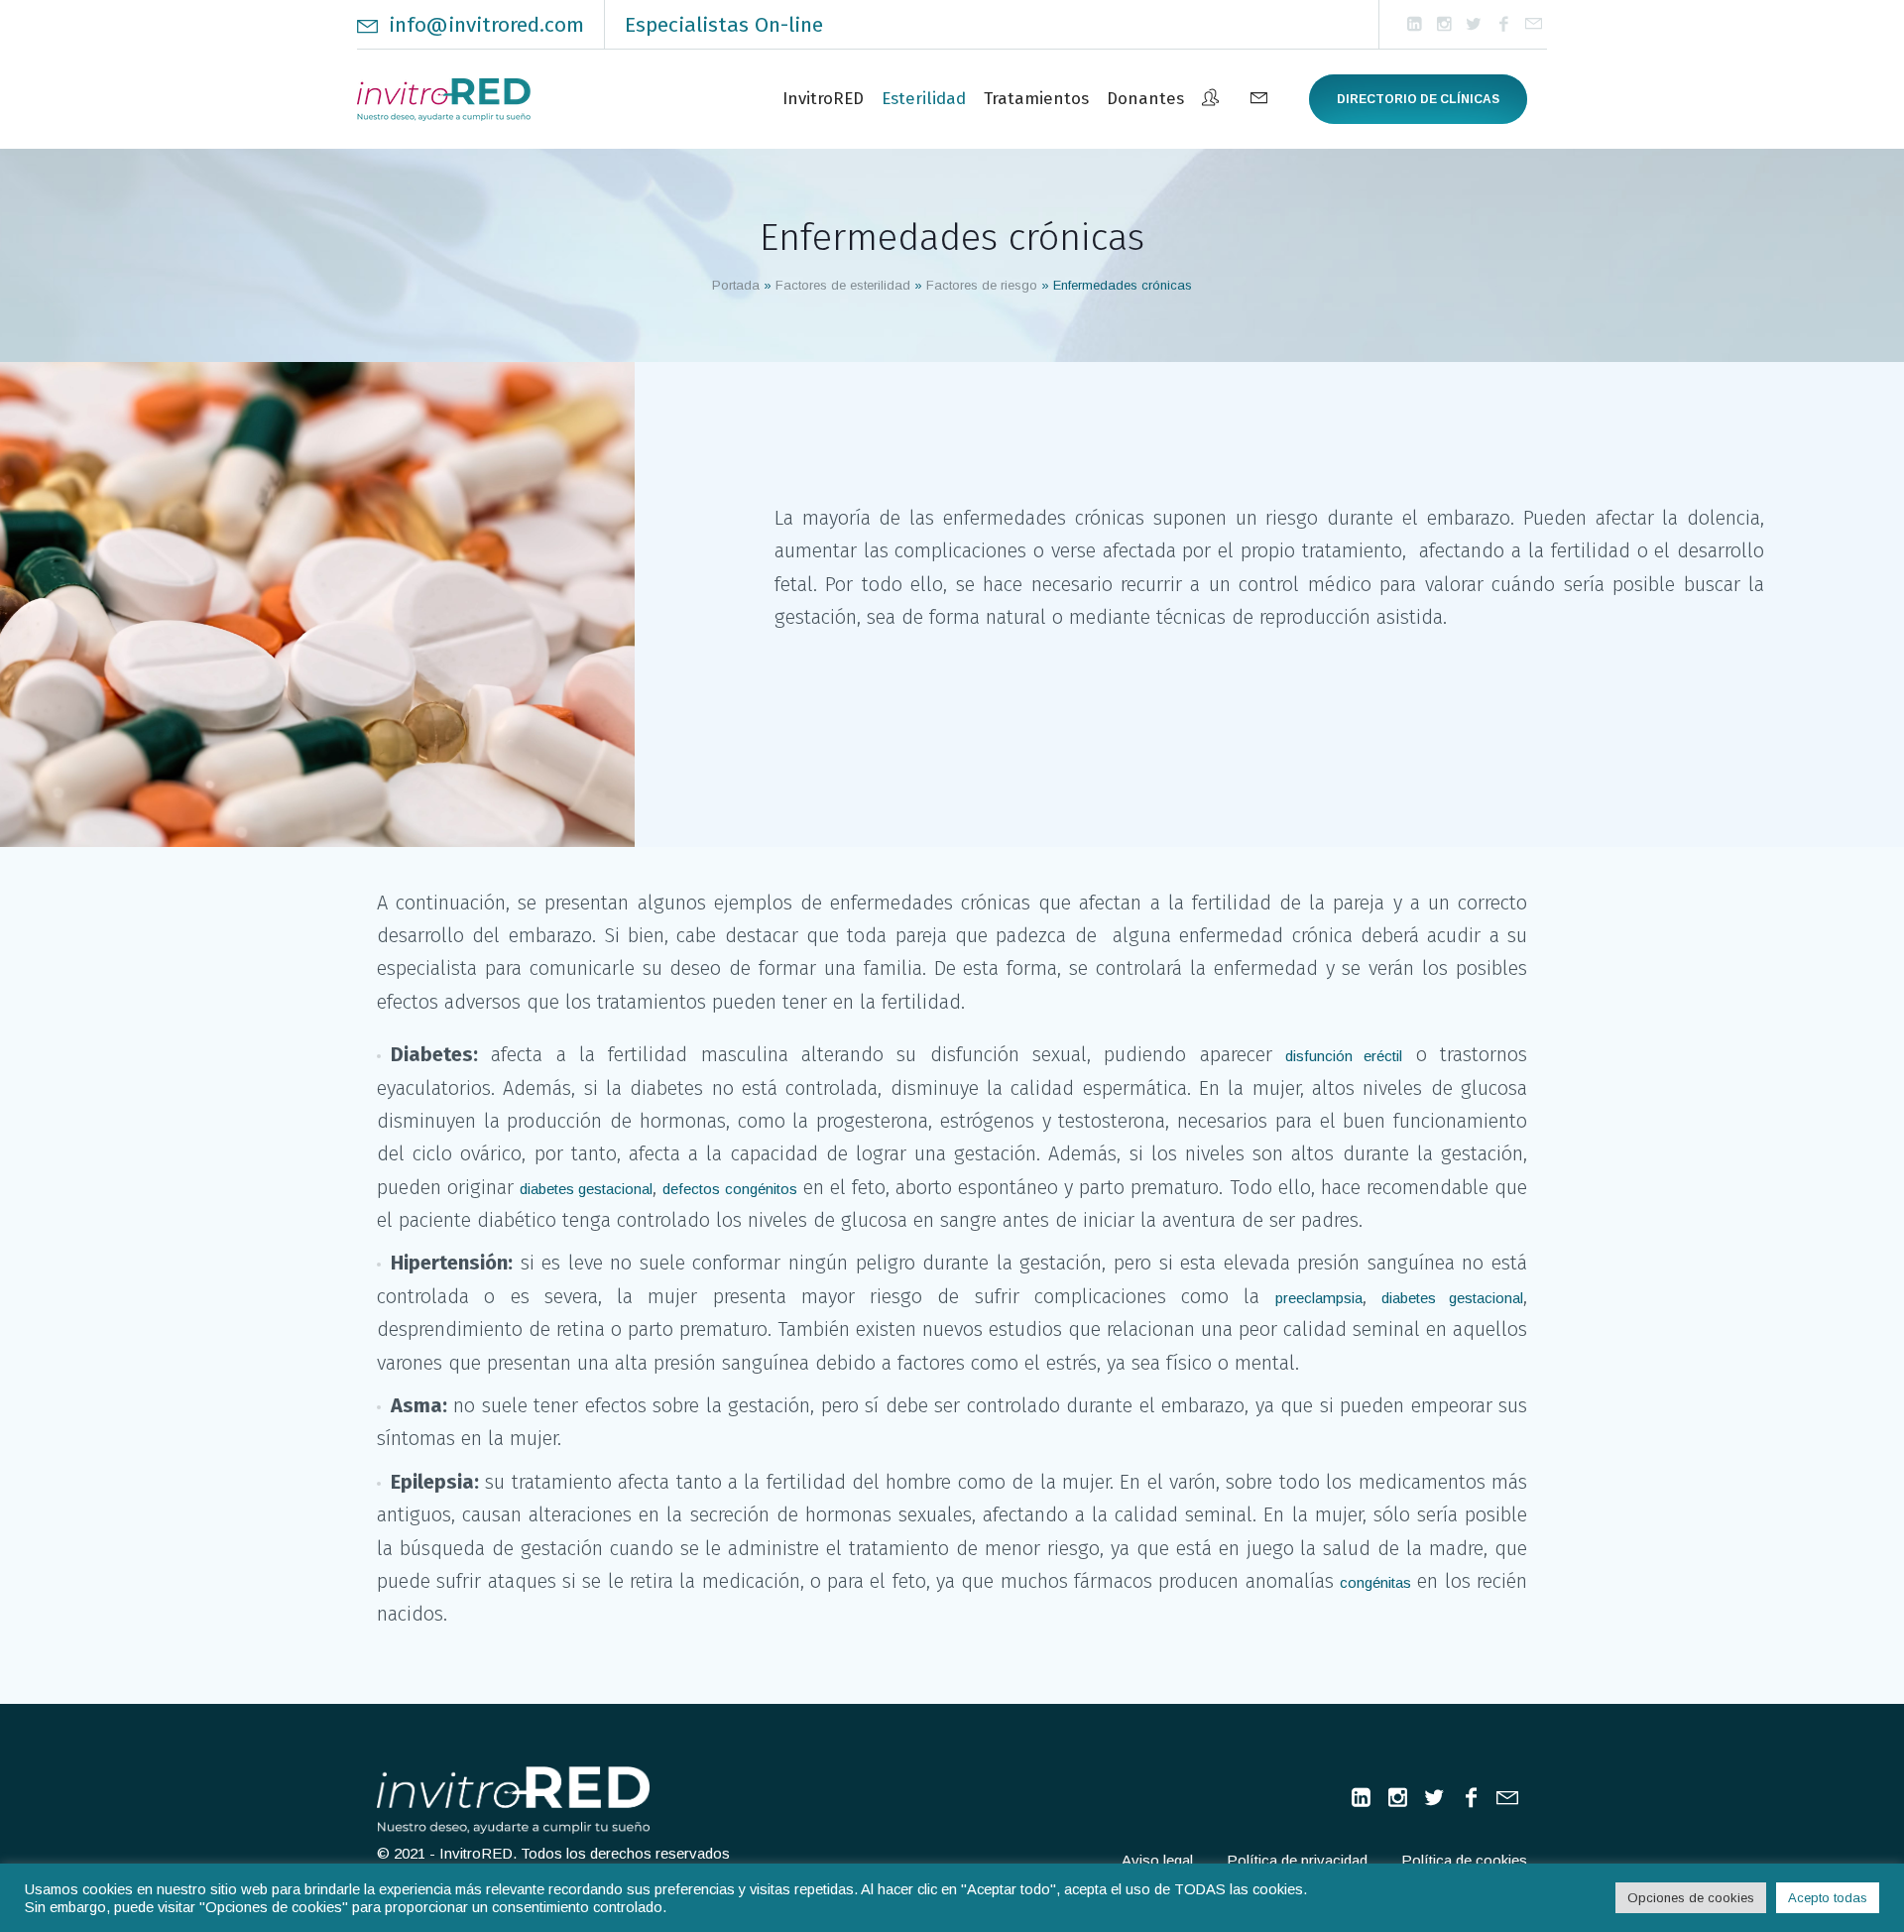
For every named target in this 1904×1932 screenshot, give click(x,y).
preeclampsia (1319, 1298)
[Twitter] (1474, 25)
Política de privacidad (1297, 1860)
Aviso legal (1157, 1860)
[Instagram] (1444, 25)
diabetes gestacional (586, 1189)
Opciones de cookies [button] (1691, 1898)
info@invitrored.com (486, 25)
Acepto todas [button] (1828, 1898)
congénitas (1375, 1582)
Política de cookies (1464, 1860)
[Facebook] (1503, 25)
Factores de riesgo (982, 285)
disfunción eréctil (1344, 1056)
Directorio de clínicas (1418, 99)
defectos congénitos (729, 1189)
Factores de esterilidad (843, 285)
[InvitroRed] (513, 1800)
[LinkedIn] (1414, 25)
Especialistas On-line (724, 25)
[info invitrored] (1533, 25)
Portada (736, 285)
